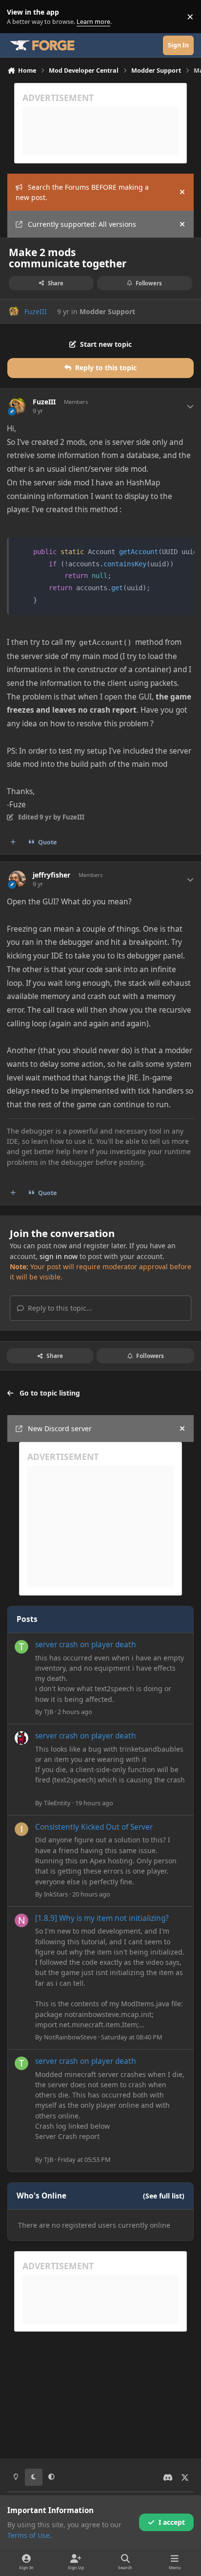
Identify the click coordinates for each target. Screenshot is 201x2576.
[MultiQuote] (13, 842)
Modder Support (107, 311)
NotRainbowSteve (70, 2037)
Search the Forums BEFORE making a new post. (82, 192)
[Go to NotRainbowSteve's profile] (21, 1920)
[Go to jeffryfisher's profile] (17, 879)
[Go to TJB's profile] (21, 1647)
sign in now (59, 1256)
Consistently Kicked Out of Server (94, 1827)
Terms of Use (29, 2535)
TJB (49, 1712)
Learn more (19, 17)
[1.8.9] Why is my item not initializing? (102, 1918)
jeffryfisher (51, 875)
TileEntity (57, 1803)
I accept (172, 2522)
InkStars (56, 1894)
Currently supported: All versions (82, 224)
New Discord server (60, 1428)
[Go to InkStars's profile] (21, 1829)
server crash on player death (86, 1645)
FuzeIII (36, 311)
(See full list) (164, 2196)
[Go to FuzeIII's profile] (14, 311)
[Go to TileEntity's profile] (21, 1738)
